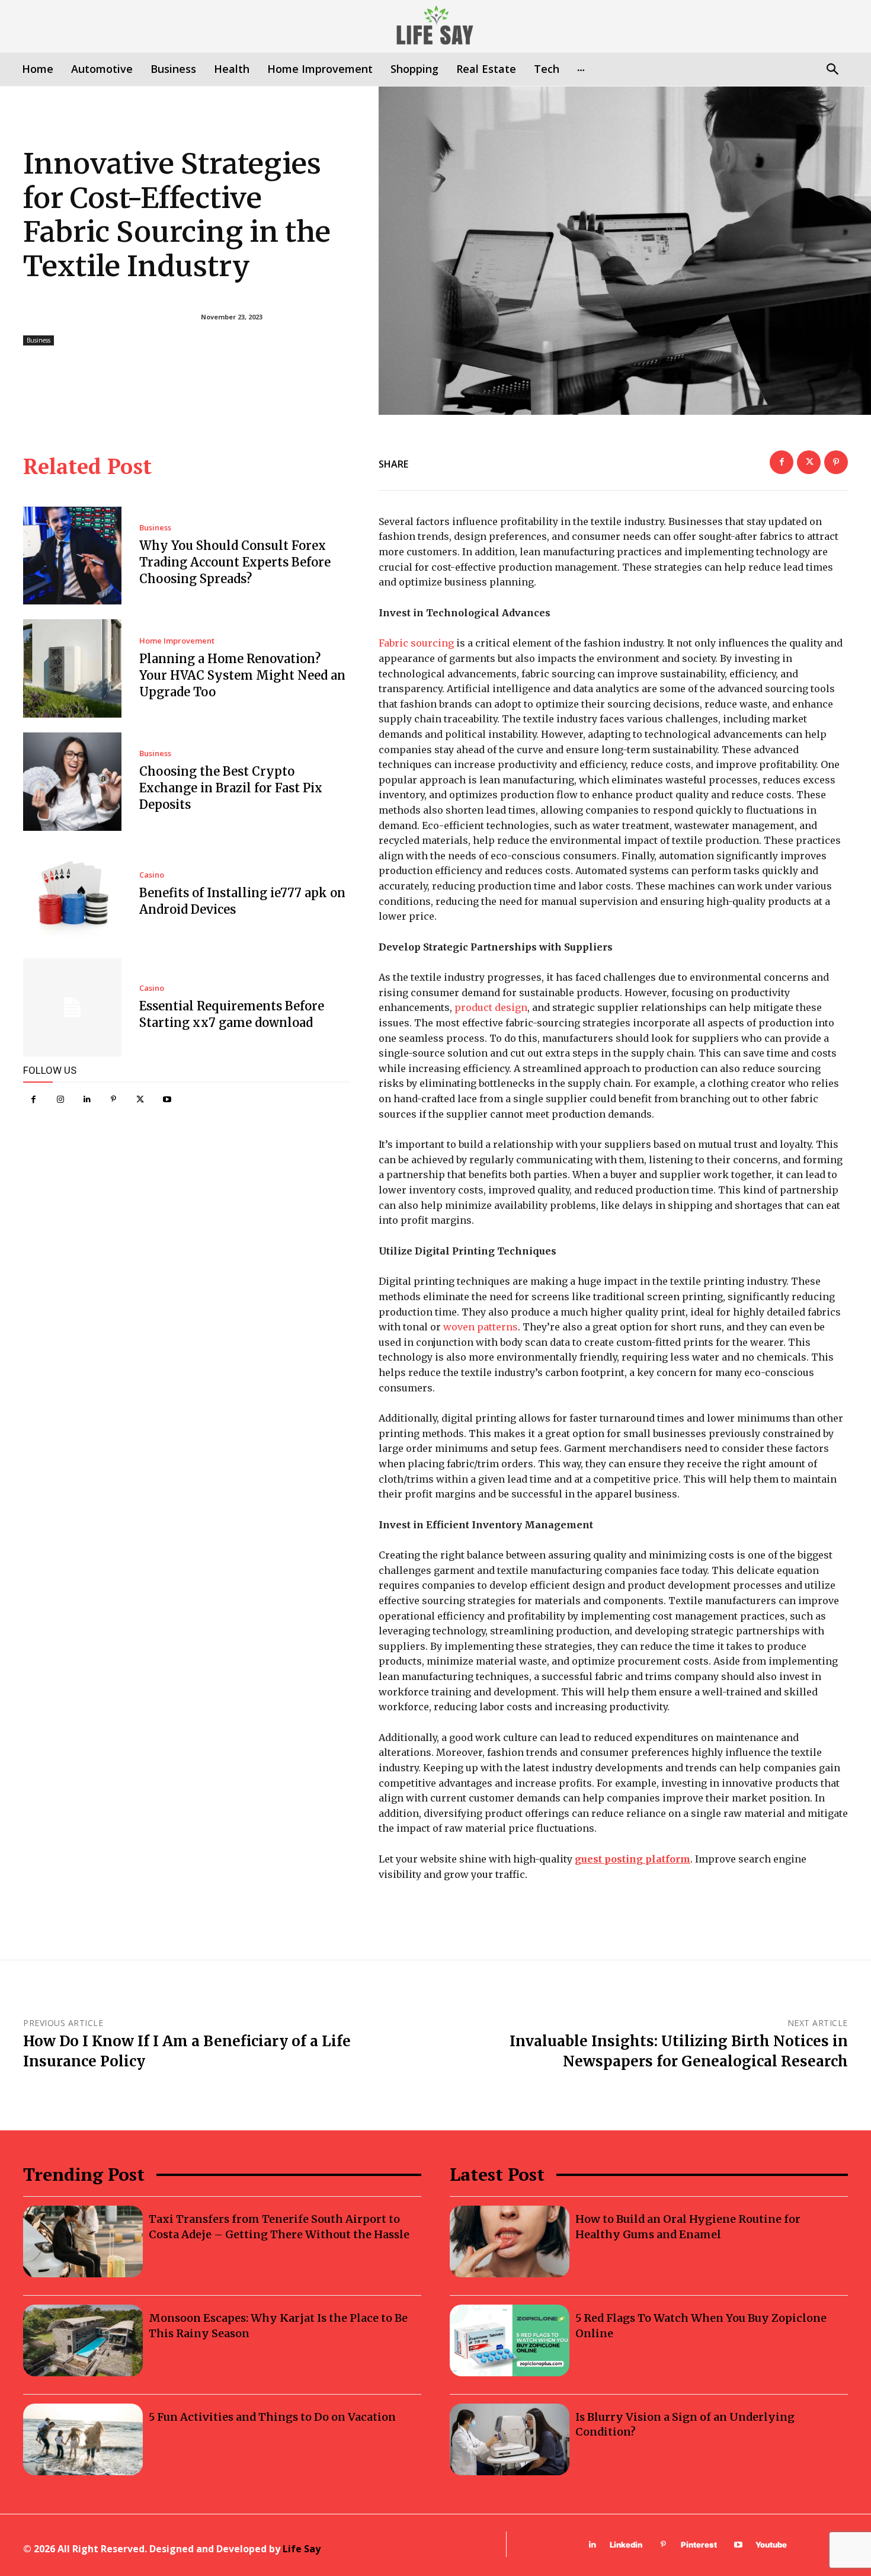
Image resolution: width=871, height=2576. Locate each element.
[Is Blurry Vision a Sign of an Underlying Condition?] (510, 2439)
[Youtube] (167, 1100)
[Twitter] (140, 1100)
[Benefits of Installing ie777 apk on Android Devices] (72, 895)
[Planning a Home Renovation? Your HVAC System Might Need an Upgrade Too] (72, 668)
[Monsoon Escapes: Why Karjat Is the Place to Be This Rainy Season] (83, 2340)
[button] (832, 70)
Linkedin (626, 2545)
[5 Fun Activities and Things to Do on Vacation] (83, 2439)
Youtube (771, 2545)
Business (39, 340)
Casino (152, 875)
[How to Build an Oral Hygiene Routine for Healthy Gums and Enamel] (510, 2241)
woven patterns (481, 1327)
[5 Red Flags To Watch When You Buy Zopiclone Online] (510, 2340)
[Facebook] (33, 1100)
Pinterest (699, 2545)
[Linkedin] (87, 1100)
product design (491, 1007)
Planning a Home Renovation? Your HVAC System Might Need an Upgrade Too (242, 675)
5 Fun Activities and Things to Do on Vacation (272, 2417)
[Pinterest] (113, 1100)
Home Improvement (177, 641)
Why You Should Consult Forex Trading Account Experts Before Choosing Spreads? (235, 562)
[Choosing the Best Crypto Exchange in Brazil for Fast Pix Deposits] (72, 782)
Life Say (302, 2549)
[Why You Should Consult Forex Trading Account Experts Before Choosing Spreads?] (72, 556)
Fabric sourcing (416, 643)
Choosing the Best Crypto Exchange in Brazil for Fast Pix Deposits (231, 788)
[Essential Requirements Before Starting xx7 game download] (72, 1007)
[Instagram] (60, 1100)
